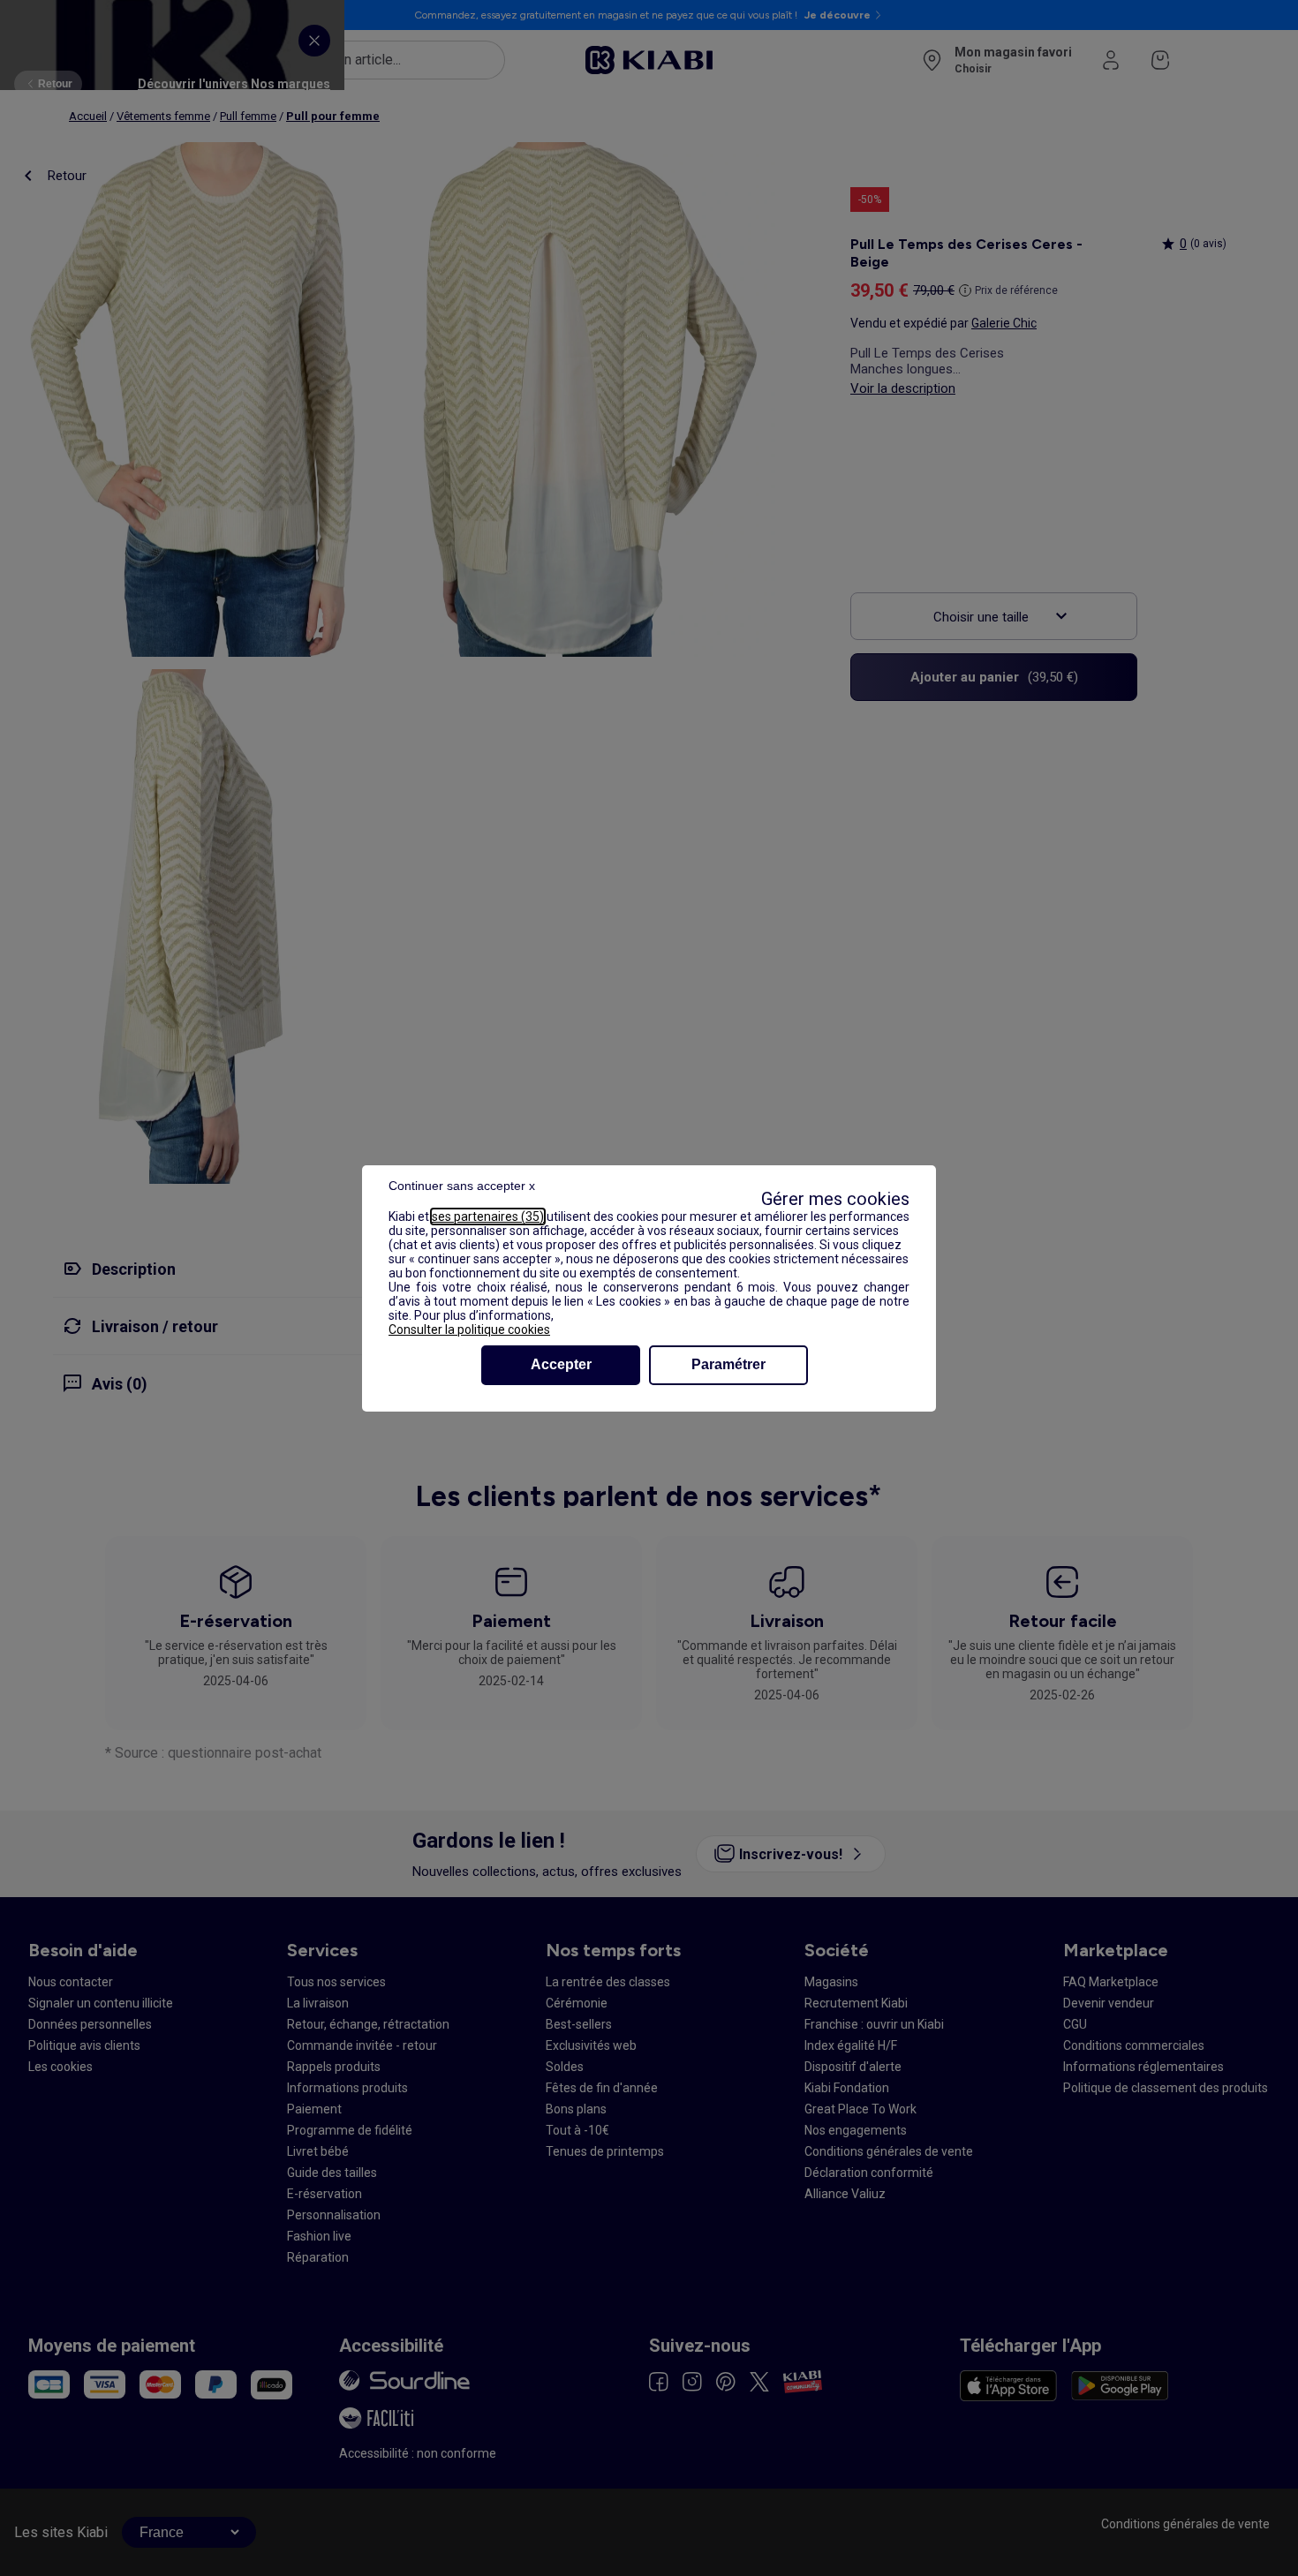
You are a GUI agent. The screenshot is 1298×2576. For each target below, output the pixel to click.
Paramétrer (728, 1364)
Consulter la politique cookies (469, 1329)
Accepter (561, 1364)
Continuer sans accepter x (462, 1186)
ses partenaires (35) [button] (488, 1216)
